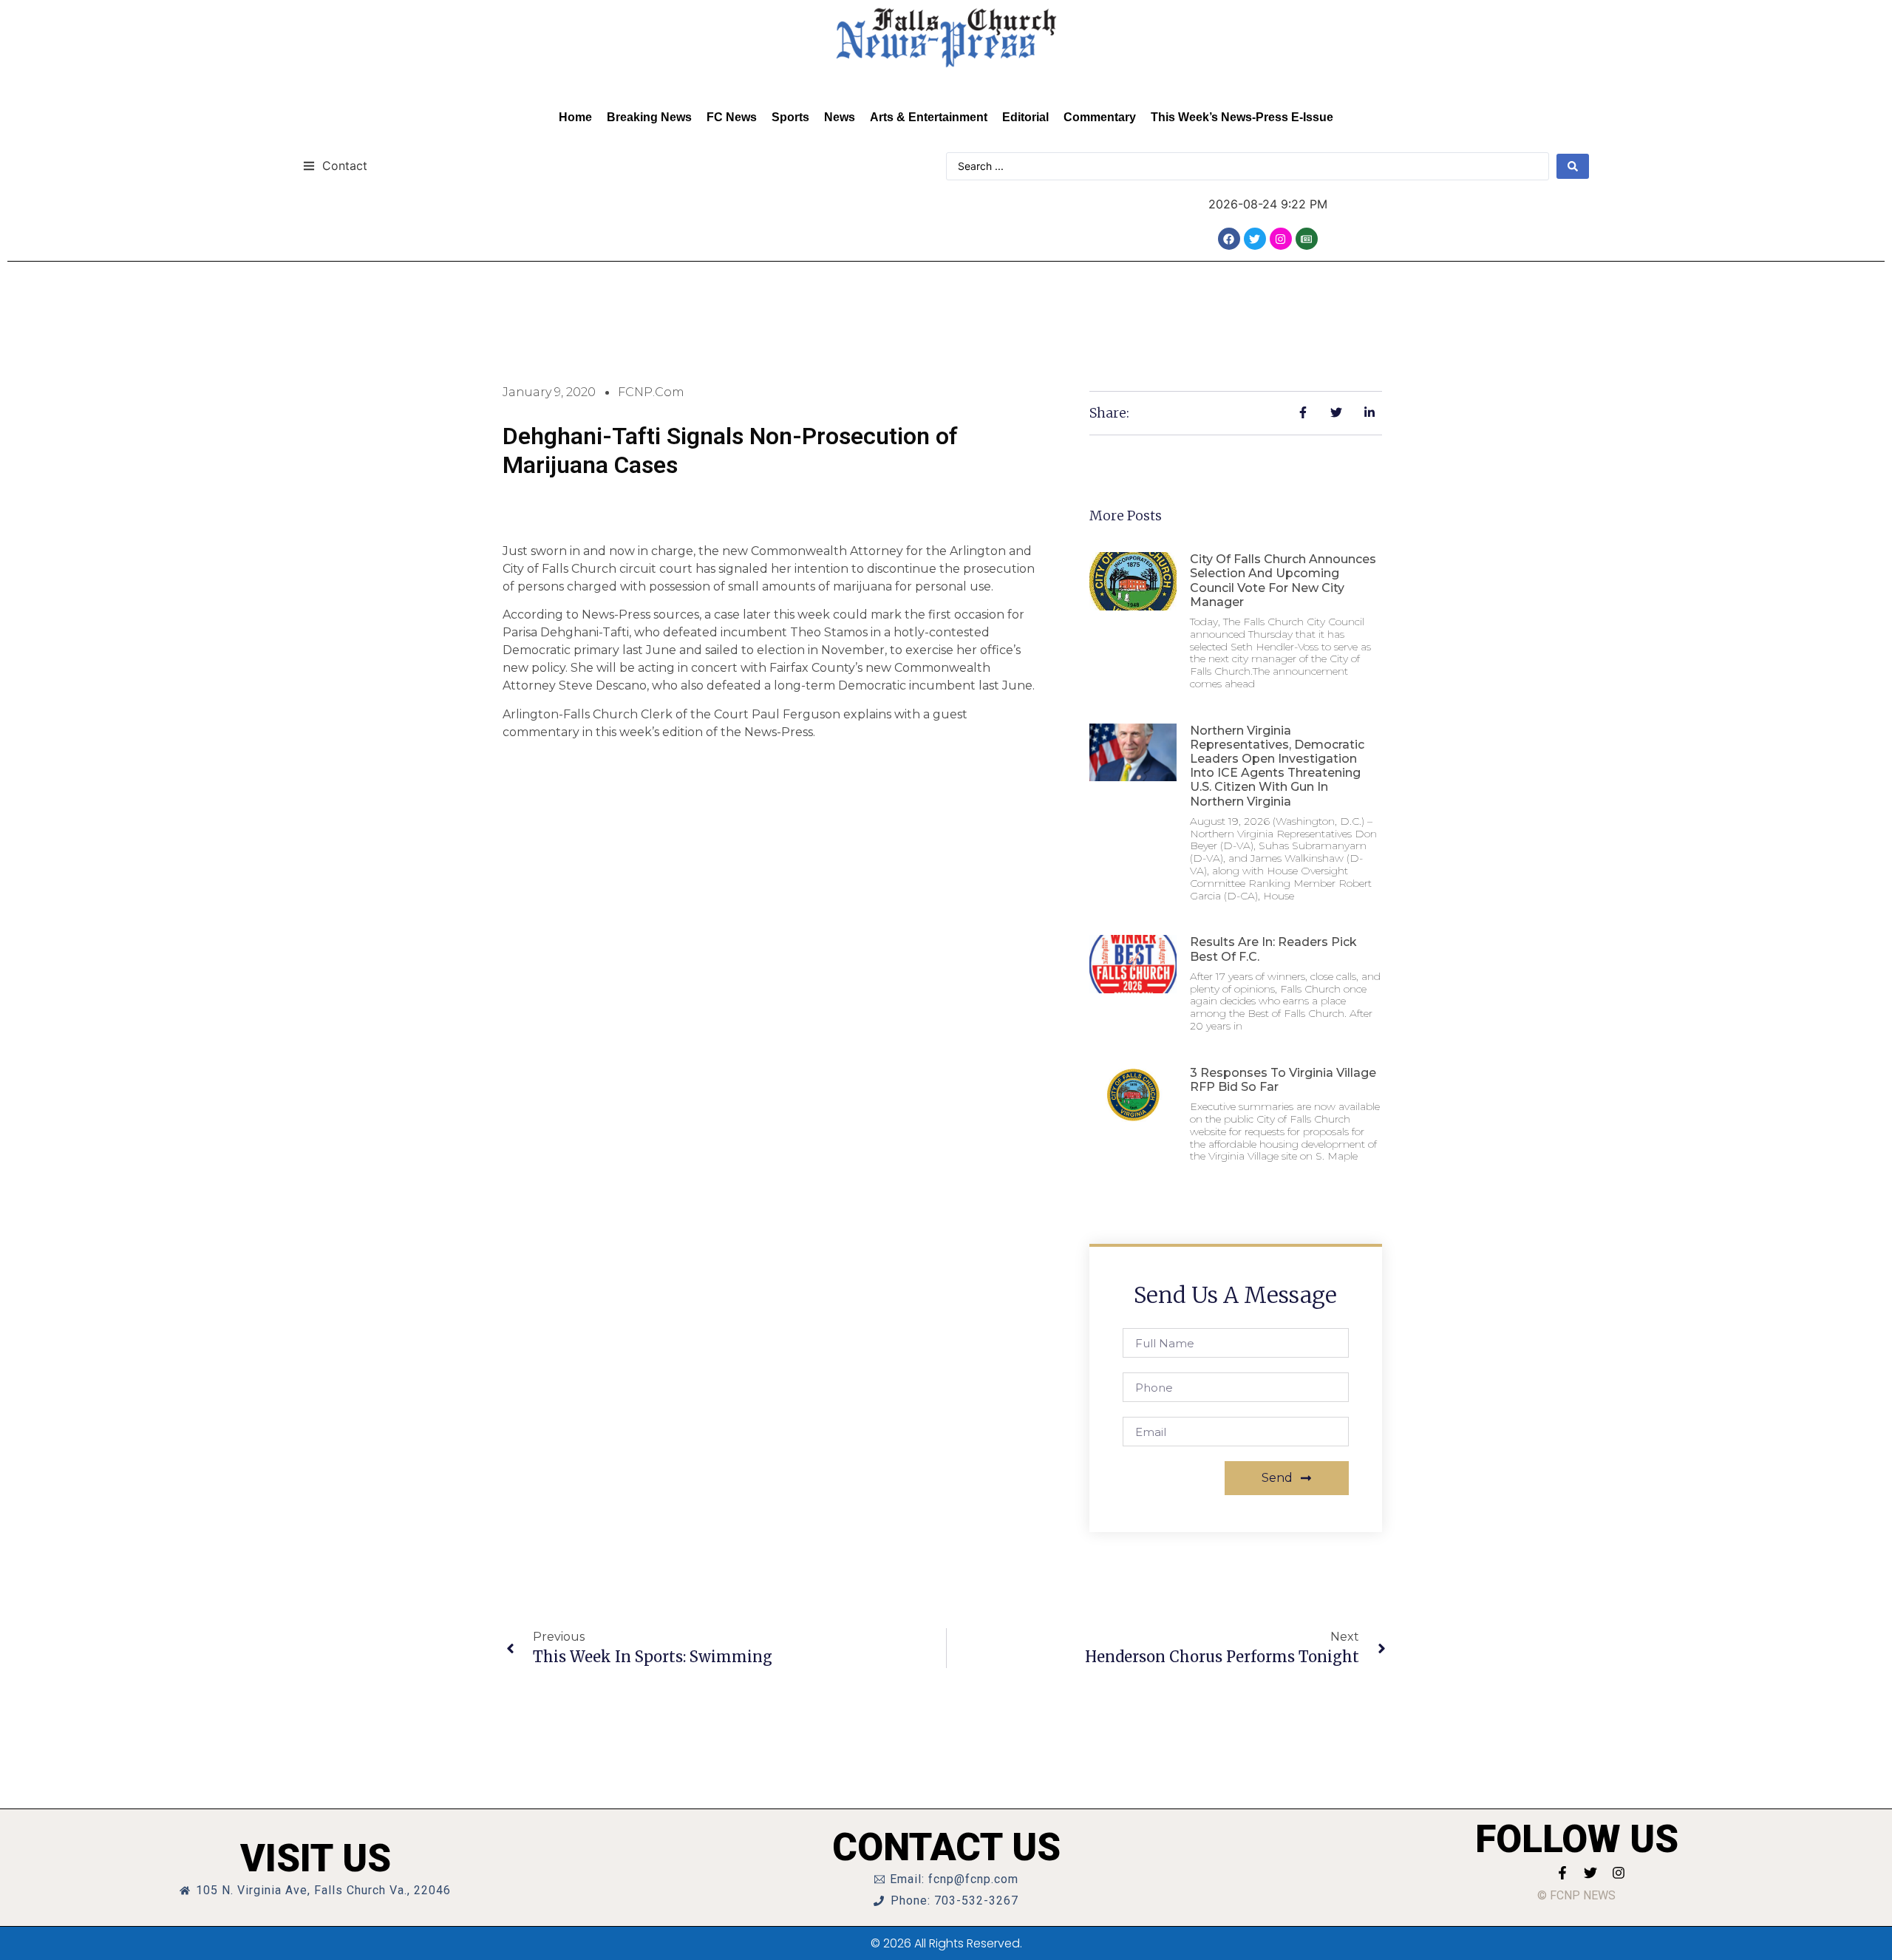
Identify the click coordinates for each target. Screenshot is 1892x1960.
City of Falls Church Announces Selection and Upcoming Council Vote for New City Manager (1283, 581)
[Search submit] (1573, 166)
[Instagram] (1281, 239)
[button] (335, 165)
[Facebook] (1229, 239)
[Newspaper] (1307, 239)
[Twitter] (1255, 239)
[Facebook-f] (1562, 1873)
